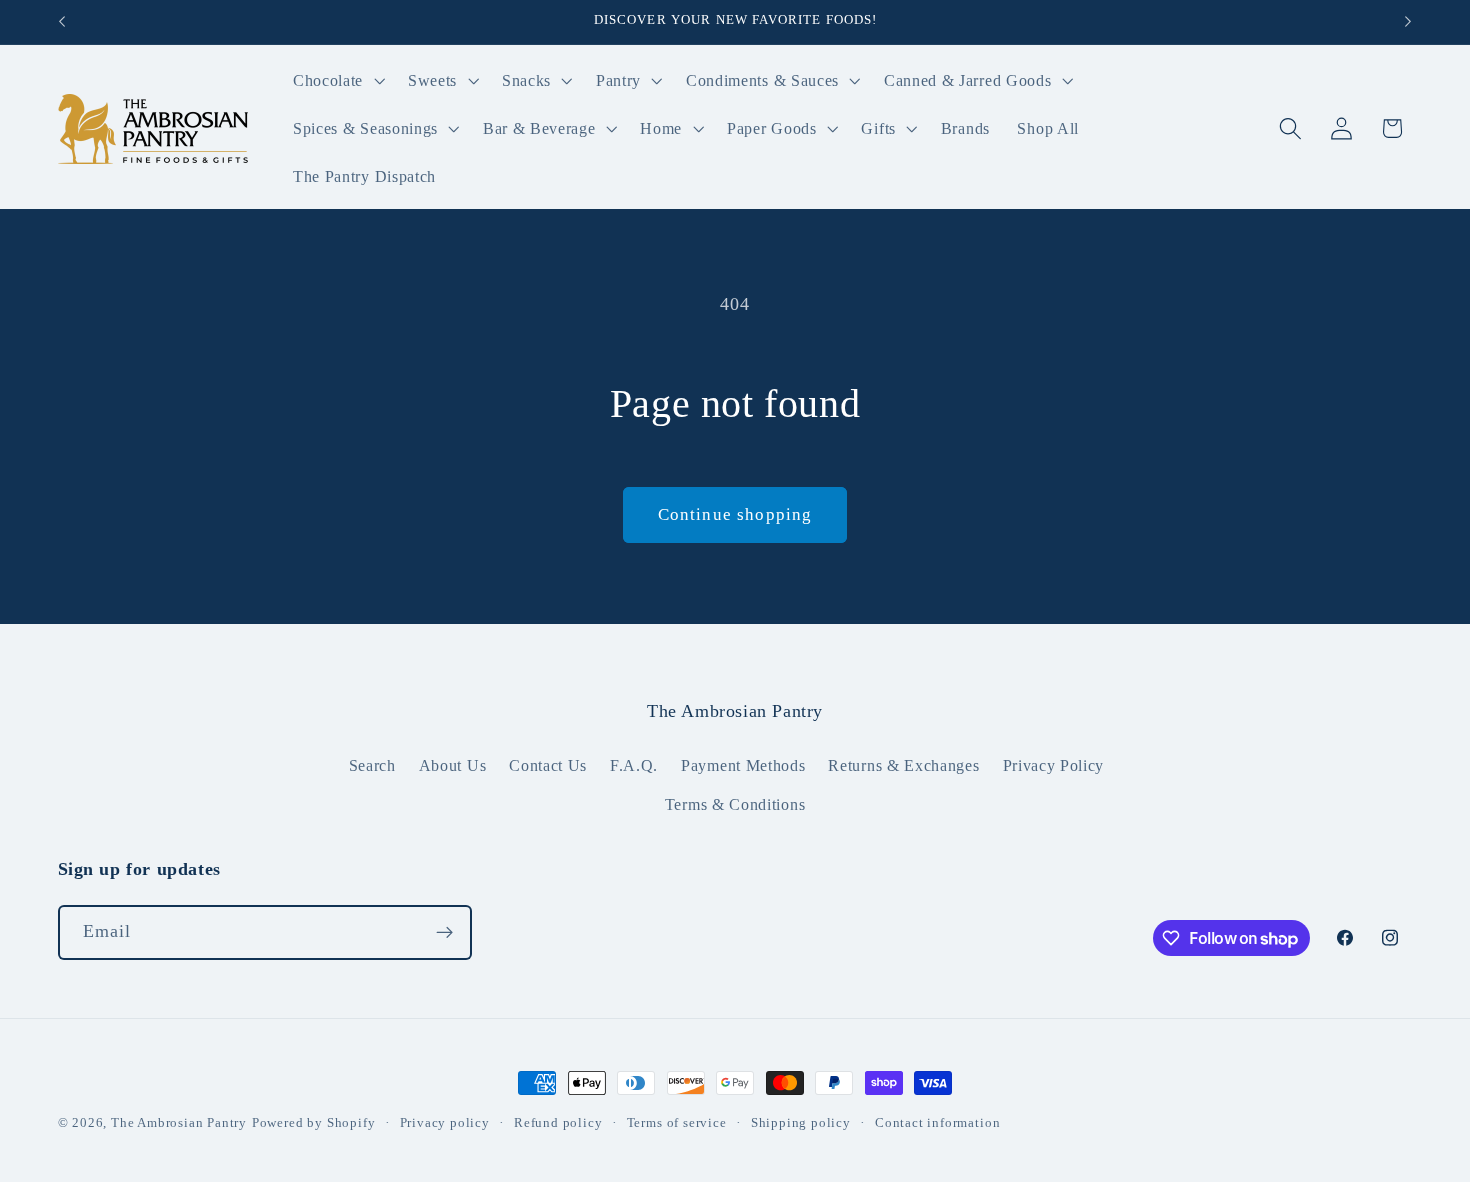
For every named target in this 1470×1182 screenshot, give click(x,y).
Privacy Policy (1054, 765)
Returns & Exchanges (903, 765)
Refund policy (558, 1123)
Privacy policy (445, 1123)
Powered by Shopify (314, 1123)
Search (372, 765)
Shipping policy (801, 1123)
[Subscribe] (444, 933)
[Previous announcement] (62, 22)
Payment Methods (743, 765)
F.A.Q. (634, 765)
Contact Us (548, 765)
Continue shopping (735, 514)
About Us (453, 765)
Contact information (937, 1123)
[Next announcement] (1408, 22)
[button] (336, 81)
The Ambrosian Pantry (179, 1123)
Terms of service (677, 1123)
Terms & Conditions (735, 804)
